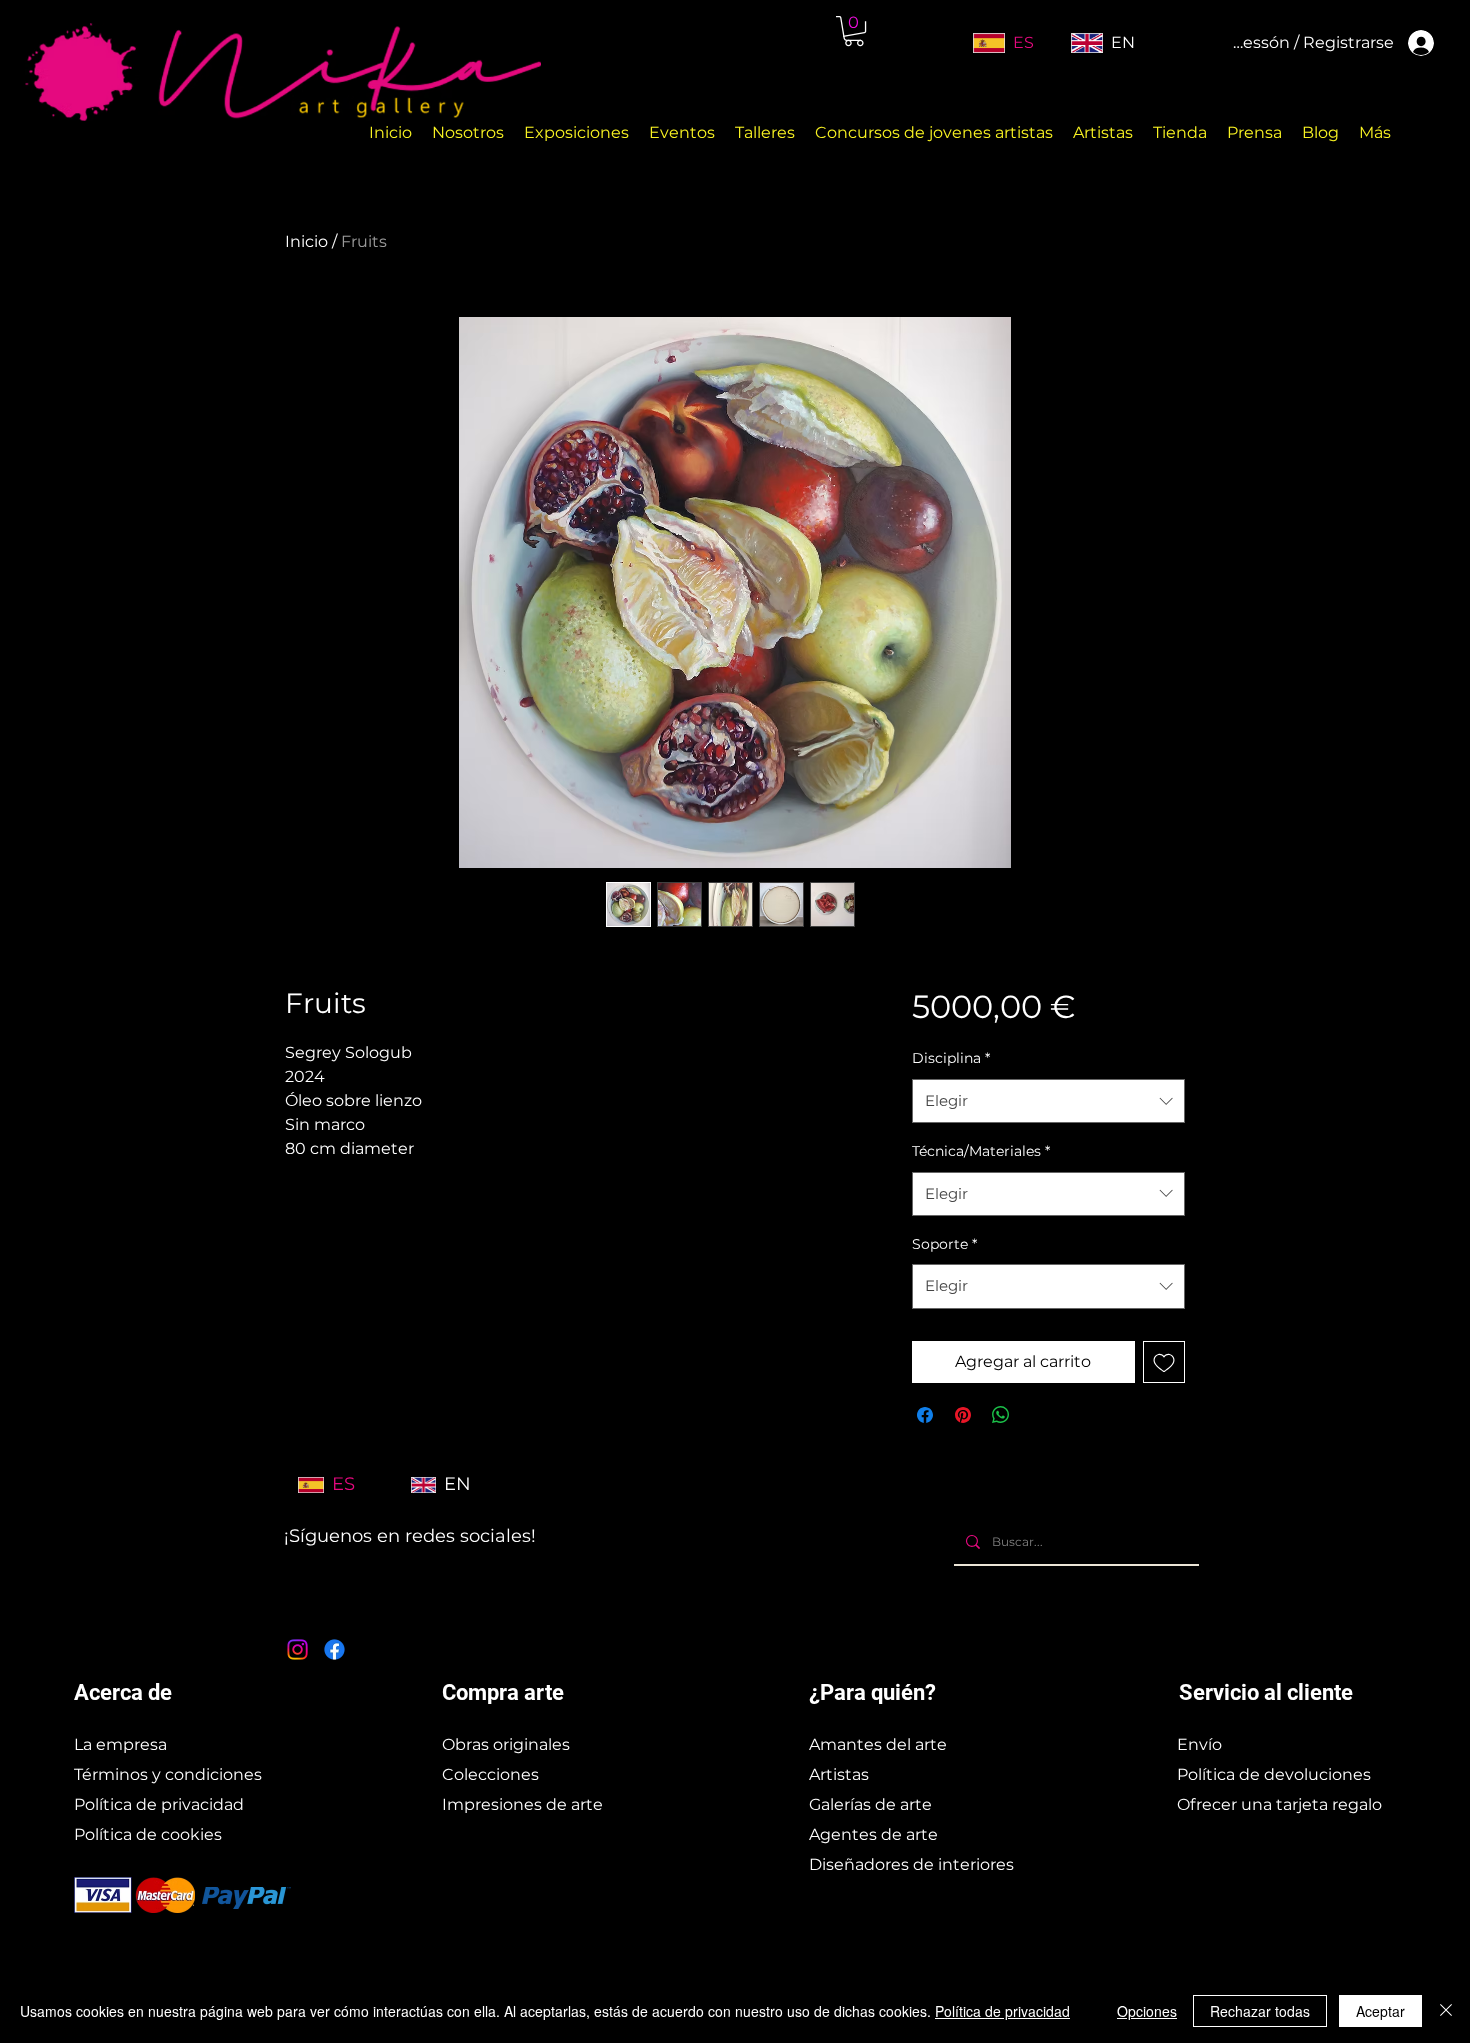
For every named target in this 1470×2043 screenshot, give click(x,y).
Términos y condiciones (168, 1774)
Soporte (944, 1244)
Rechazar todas (1260, 2011)
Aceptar (1380, 2011)
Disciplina (951, 1058)
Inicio (306, 241)
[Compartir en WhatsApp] (1001, 1415)
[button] (854, 31)
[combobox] (1048, 1101)
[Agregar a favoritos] (1164, 1362)
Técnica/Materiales (981, 1151)
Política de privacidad (159, 1804)
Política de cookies (148, 1834)
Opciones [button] (1147, 2011)
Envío (1199, 1744)
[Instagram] (297, 1649)
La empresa (120, 1744)
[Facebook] (334, 1649)
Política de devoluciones (1274, 1774)
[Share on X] (1039, 1415)
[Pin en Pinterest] (963, 1415)
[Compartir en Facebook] (925, 1415)
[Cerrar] (1446, 2011)
